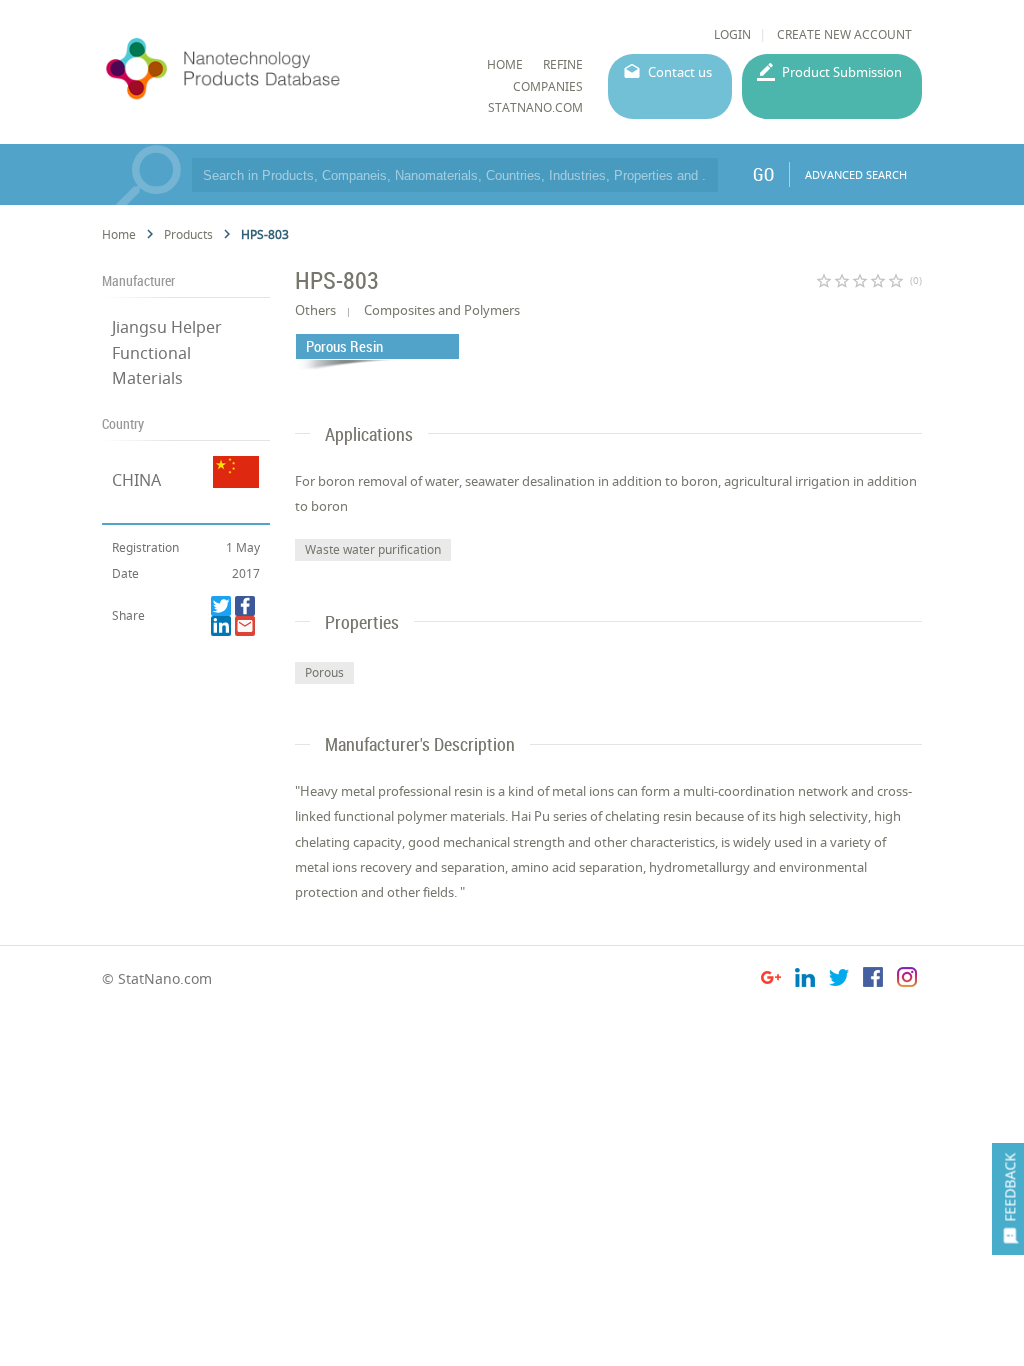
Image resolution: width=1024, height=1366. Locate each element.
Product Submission (842, 72)
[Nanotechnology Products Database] (274, 69)
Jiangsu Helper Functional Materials (167, 352)
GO (763, 174)
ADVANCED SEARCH (856, 174)
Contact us (680, 72)
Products (188, 234)
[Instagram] (907, 980)
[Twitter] (221, 606)
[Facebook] (245, 606)
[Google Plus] (771, 980)
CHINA (136, 480)
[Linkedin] (221, 626)
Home (119, 234)
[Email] (245, 626)
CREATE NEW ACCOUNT (844, 34)
